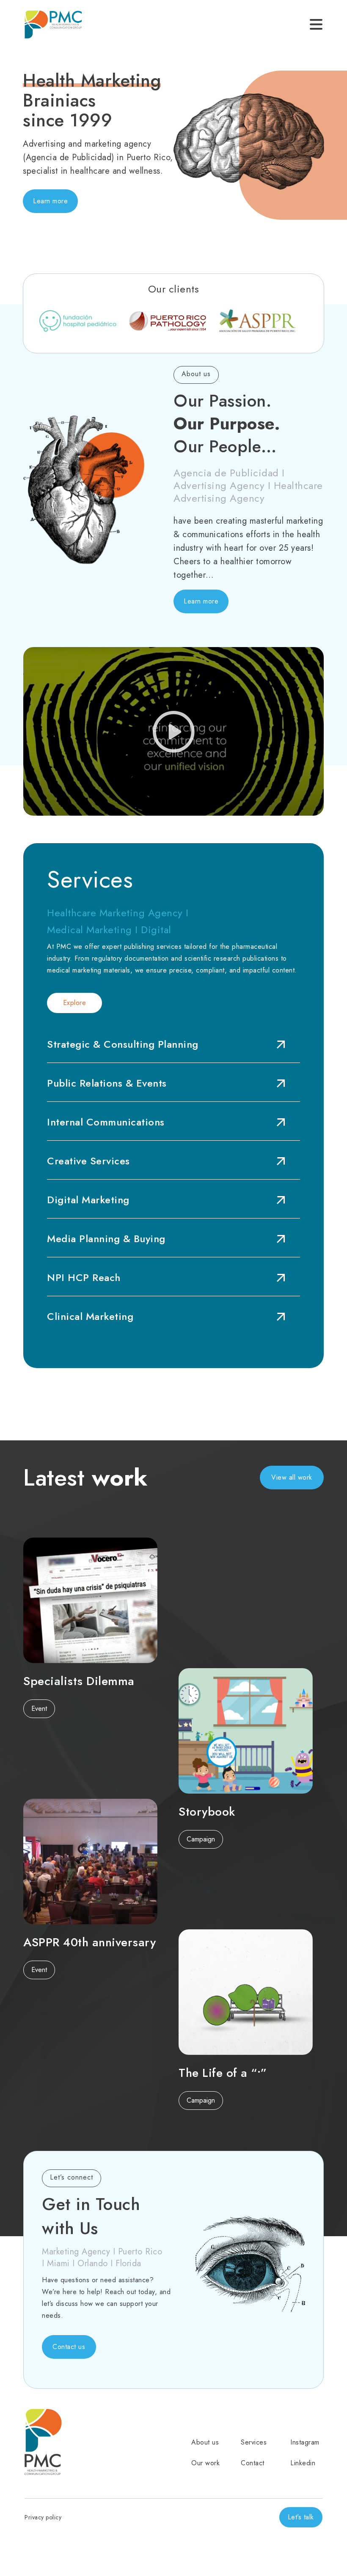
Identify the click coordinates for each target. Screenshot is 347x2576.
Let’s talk (301, 2517)
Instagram (305, 2442)
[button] (50, 201)
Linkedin (303, 2463)
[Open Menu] (316, 25)
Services (254, 2442)
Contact (253, 2463)
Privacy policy (43, 2517)
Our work (205, 2463)
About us (205, 2442)
